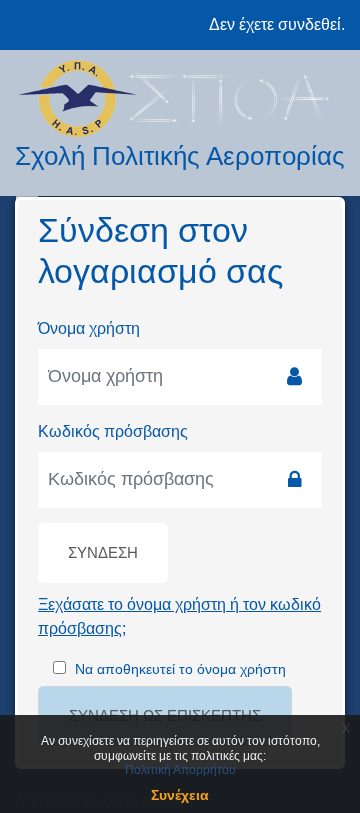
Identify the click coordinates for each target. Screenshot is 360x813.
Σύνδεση (103, 553)
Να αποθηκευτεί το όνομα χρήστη (180, 669)
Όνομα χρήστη (89, 328)
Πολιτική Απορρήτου (180, 770)
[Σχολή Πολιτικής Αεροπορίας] (180, 98)
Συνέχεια (180, 795)
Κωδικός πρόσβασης (113, 431)
